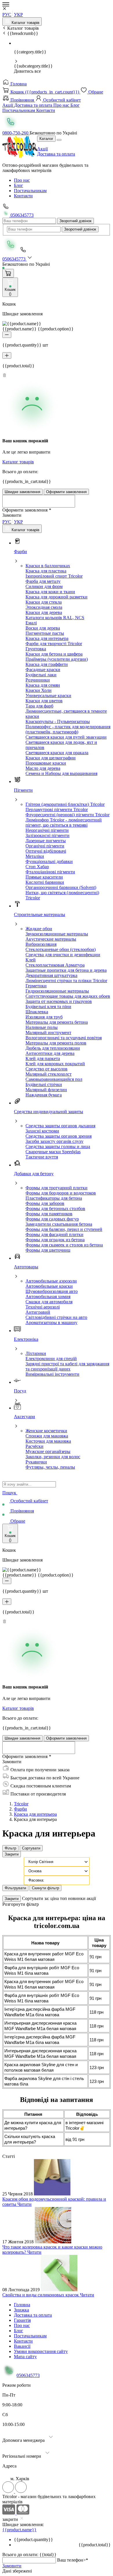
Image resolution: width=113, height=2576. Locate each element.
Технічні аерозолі (43, 1307)
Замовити (12, 2566)
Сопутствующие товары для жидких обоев (68, 996)
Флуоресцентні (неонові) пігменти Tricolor (68, 815)
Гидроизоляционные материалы (57, 991)
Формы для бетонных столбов (55, 1209)
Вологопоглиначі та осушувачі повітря (64, 1038)
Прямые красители (44, 877)
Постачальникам (19, 110)
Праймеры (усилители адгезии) (57, 659)
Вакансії (22, 2346)
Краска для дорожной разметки (57, 597)
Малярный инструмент (48, 1033)
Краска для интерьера (47, 638)
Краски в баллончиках (48, 566)
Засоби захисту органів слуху (54, 1141)
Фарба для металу (43, 581)
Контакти (46, 110)
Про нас (62, 105)
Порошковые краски (46, 763)
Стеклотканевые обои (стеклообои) (61, 949)
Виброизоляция (41, 944)
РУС (7, 15)
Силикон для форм (44, 586)
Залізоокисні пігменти (48, 835)
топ (64, 1898)
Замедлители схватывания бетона (59, 1224)
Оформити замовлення (66, 492)
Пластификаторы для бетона (54, 1198)
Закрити (12, 1854)
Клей (31, 960)
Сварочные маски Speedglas (53, 1152)
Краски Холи (39, 690)
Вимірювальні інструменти (52, 1374)
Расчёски (34, 1446)
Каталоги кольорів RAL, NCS (55, 618)
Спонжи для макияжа (47, 1436)
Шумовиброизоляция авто (52, 1291)
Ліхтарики (36, 1353)
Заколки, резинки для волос (53, 1457)
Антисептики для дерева (50, 1053)
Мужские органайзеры (48, 1451)
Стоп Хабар (37, 867)
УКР (18, 15)
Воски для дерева (43, 628)
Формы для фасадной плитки (54, 1234)
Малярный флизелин (46, 1090)
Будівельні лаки (41, 675)
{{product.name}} (19, 2530)
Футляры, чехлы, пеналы (50, 1467)
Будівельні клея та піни (48, 1007)
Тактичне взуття (42, 1157)
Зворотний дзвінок (75, 221)
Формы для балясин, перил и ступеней (64, 1229)
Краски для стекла (44, 602)
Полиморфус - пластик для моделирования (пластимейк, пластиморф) (68, 729)
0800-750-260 (16, 133)
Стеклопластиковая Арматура (55, 965)
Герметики (36, 986)
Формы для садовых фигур (52, 1219)
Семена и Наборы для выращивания (61, 773)
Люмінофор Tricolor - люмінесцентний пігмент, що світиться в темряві (64, 822)
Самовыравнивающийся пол (54, 1079)
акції (91, 1898)
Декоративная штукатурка (51, 975)
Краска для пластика (46, 571)
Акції (8, 105)
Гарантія (22, 2320)
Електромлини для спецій (51, 1359)
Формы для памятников (49, 1214)
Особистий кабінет (61, 100)
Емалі (31, 623)
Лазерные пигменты (46, 841)
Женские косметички (46, 1431)
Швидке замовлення (22, 492)
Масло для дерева (43, 768)
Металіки (35, 856)
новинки (77, 1898)
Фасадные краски (43, 670)
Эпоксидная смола (44, 607)
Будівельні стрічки (44, 1084)
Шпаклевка (37, 1012)
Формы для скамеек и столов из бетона (64, 1245)
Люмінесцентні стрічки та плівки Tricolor (66, 981)
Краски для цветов (44, 701)
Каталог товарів (25, 23)
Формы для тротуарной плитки (57, 1188)
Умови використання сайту (41, 2351)
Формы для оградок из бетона (55, 1240)
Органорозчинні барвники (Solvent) (61, 887)
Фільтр (10, 1848)
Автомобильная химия (48, 1297)
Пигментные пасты (45, 633)
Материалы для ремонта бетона (57, 1022)
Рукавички (36, 1462)
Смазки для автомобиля (49, 1302)
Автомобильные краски (49, 1286)
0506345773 (21, 215)
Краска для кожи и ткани (50, 592)
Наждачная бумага (44, 1095)
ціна (55, 1898)
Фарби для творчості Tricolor (54, 644)
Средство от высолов (47, 1069)
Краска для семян (43, 685)
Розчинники (38, 680)
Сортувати (31, 1848)
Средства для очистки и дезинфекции (63, 955)
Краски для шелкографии (51, 758)
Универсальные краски (48, 696)
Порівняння (22, 100)
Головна (18, 84)
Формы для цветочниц (48, 1250)
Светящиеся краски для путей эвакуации (66, 737)
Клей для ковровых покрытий (55, 1064)
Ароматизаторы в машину (51, 1322)
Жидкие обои (39, 929)
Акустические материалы (51, 939)
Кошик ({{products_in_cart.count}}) (45, 92)
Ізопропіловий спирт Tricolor (54, 576)
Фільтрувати (15, 1888)
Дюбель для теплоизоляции (53, 1048)
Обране (95, 92)
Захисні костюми (42, 1131)
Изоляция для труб (44, 1017)
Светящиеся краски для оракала (57, 753)
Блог (75, 105)
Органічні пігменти (45, 846)
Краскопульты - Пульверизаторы (58, 721)
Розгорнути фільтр (21, 1904)
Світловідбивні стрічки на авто (56, 1317)
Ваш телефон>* (73, 2560)
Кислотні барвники (45, 882)
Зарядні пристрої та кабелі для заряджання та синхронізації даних (67, 1366)
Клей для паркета (43, 1058)
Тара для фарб (39, 706)
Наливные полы (42, 1027)
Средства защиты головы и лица (58, 1146)
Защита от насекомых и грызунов (59, 1001)
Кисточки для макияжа (48, 1441)
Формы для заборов (45, 1203)
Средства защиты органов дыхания (60, 1126)
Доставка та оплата (34, 105)
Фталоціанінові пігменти (50, 872)
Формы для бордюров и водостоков (61, 1193)
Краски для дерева (44, 612)
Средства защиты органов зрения (59, 1136)
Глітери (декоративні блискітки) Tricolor (65, 804)
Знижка (21, 2310)
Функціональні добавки (49, 861)
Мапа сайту (25, 2357)
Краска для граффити (47, 664)
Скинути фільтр (45, 1888)
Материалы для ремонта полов (56, 1043)
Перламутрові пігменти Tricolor (57, 809)
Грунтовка (36, 649)
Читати (24, 2204)
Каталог (46, 139)
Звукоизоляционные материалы (57, 934)
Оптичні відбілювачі (46, 851)
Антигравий (38, 1312)
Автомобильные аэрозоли (51, 1281)
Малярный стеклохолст (49, 1074)
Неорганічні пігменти (47, 830)
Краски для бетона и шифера (54, 654)
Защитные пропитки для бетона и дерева (66, 970)
